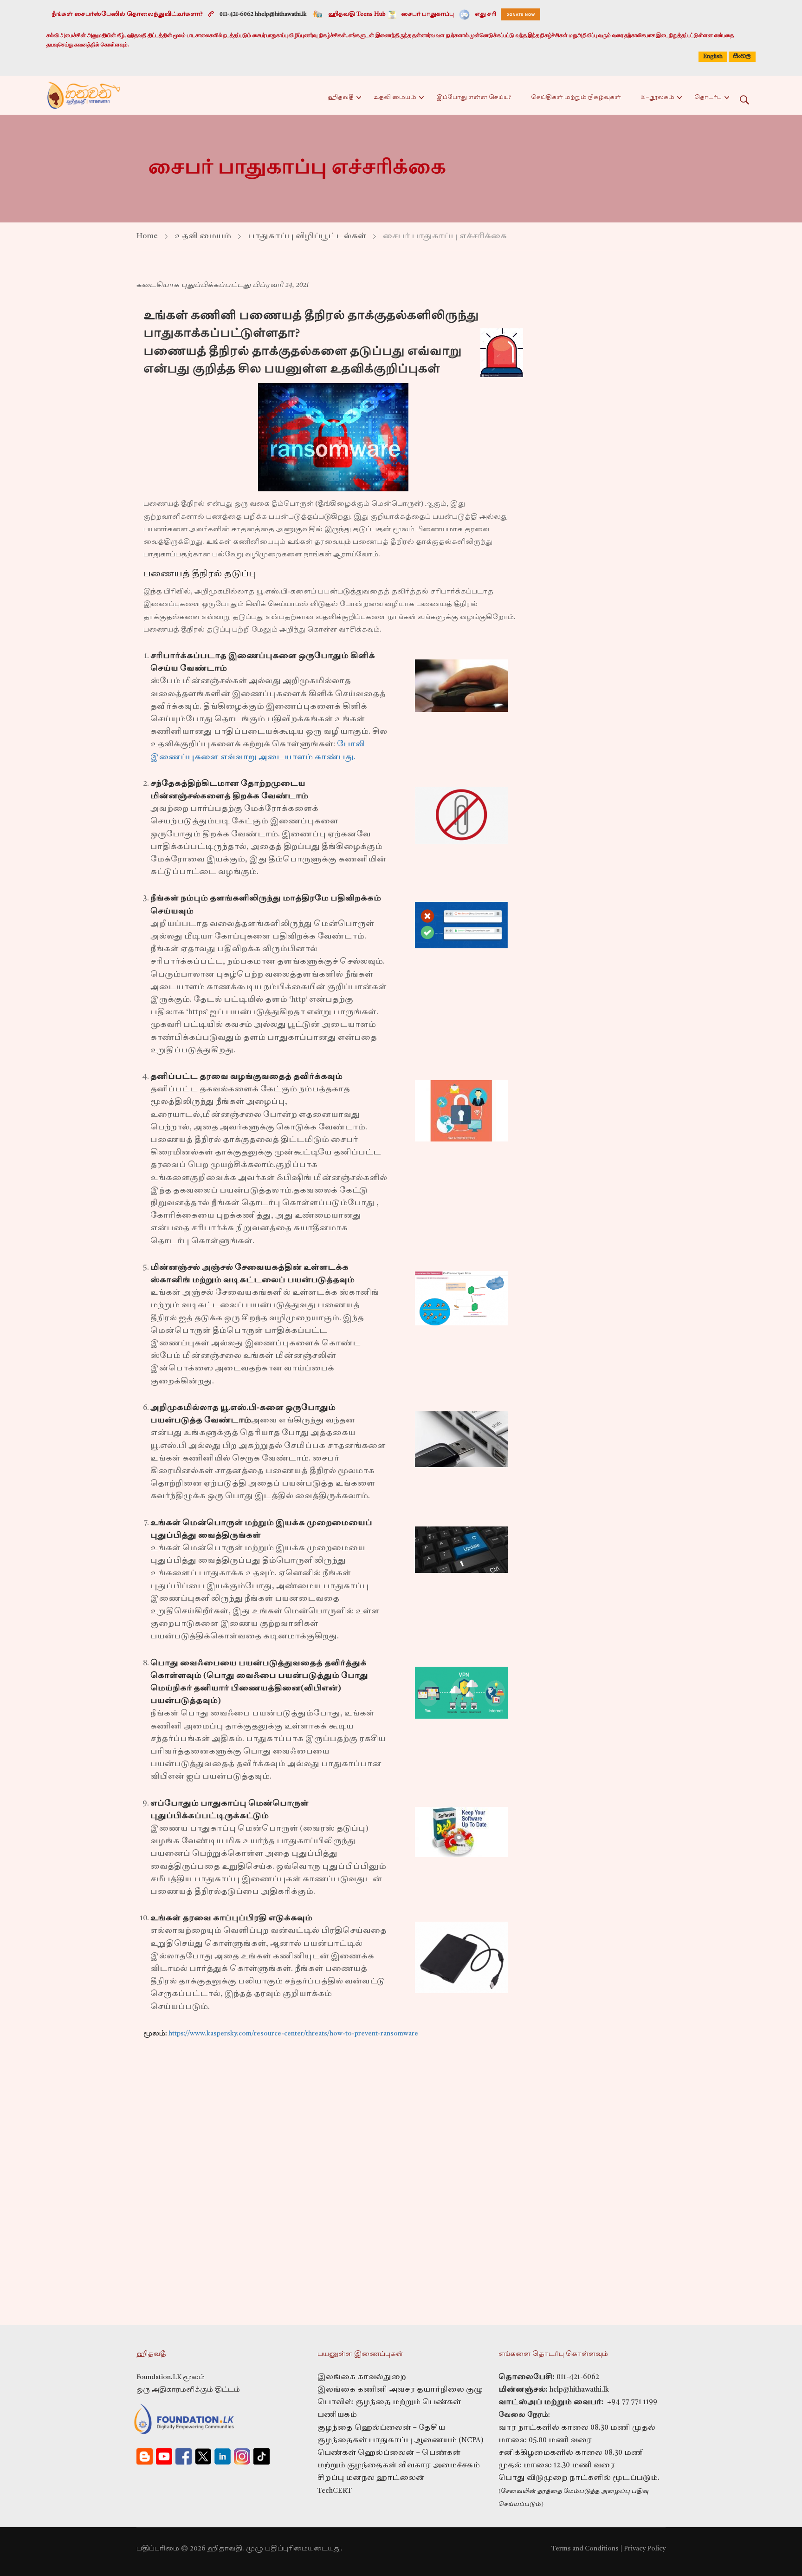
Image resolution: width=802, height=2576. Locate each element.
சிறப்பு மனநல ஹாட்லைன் (371, 2478)
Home (147, 236)
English (713, 57)
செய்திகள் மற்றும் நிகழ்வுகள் (576, 98)
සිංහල (742, 56)
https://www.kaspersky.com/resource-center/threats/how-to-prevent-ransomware (293, 2034)
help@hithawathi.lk (578, 2390)
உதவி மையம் (395, 98)
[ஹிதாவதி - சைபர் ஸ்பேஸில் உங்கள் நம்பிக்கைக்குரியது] (84, 95)
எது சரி (485, 14)
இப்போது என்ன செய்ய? (474, 98)
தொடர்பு (708, 98)
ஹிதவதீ (341, 98)
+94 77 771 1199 (630, 2403)
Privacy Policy (645, 2549)
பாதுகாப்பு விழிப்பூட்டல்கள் (307, 236)
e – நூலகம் (658, 98)
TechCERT (335, 2491)
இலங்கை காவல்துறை (362, 2377)
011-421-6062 (578, 2377)
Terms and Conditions (585, 2549)
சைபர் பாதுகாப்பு (427, 14)
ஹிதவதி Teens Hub (357, 14)
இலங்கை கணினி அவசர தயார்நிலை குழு (400, 2390)
